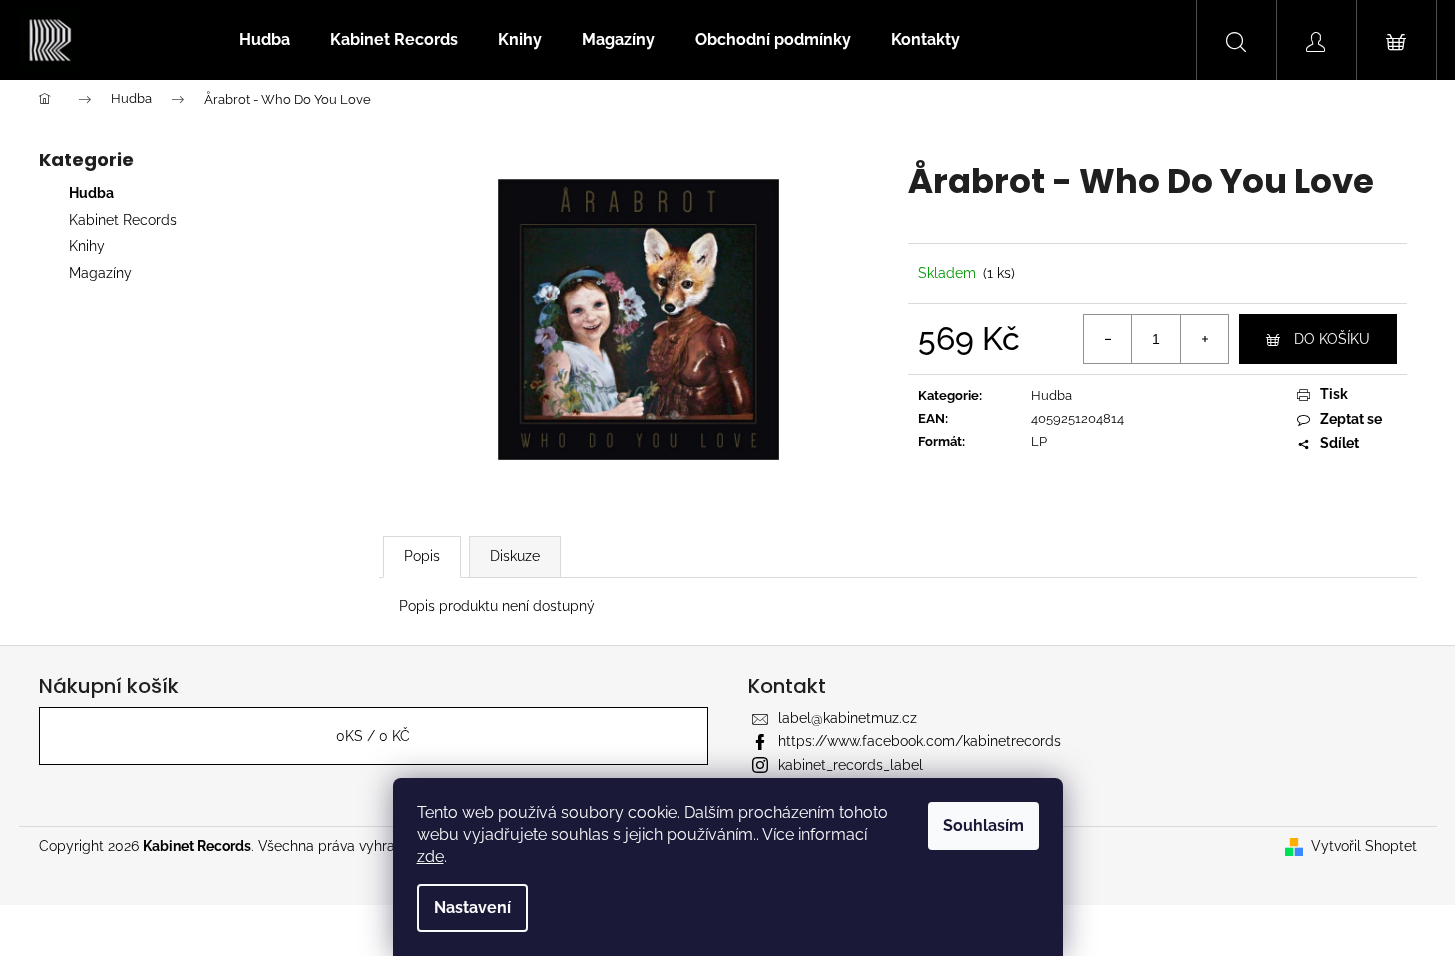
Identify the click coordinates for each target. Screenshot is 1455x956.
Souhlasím (983, 825)
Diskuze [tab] (515, 556)
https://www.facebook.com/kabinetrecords (919, 741)
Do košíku (1332, 339)
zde (430, 856)
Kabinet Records (123, 220)
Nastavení (472, 907)
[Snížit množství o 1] (1108, 339)
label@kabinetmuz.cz (847, 718)
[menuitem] (264, 40)
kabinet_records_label (850, 765)
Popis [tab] (422, 556)
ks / (373, 736)
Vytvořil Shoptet (1364, 846)
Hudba (91, 193)
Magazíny (100, 273)
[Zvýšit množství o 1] (1204, 339)
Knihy (87, 246)
